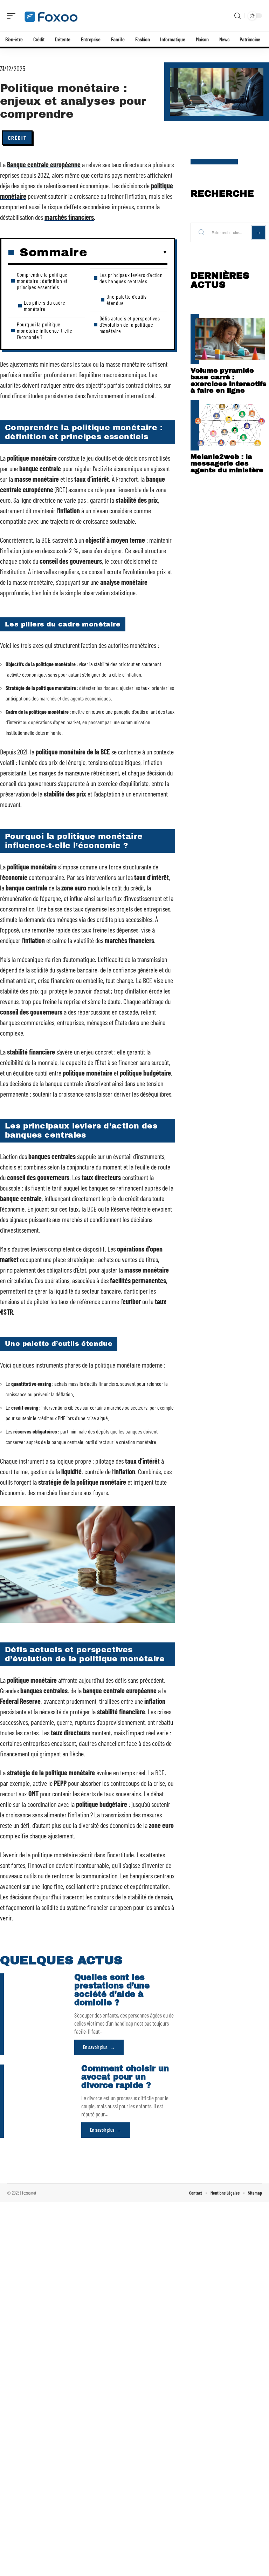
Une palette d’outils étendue (127, 300)
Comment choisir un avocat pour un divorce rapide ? (125, 2077)
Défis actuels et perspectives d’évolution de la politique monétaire (130, 324)
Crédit (17, 138)
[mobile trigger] (13, 16)
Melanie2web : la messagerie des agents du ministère (227, 463)
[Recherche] (237, 16)
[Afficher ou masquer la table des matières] (127, 252)
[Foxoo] (50, 16)
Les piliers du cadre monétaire (44, 306)
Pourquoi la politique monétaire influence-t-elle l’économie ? (44, 330)
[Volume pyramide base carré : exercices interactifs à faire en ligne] (230, 339)
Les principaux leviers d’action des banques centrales (131, 278)
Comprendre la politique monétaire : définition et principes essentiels (42, 281)
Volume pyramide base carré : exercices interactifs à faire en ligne (229, 380)
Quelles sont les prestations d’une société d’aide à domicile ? (112, 1990)
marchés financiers (69, 217)
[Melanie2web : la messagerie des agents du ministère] (230, 425)
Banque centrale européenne (44, 164)
